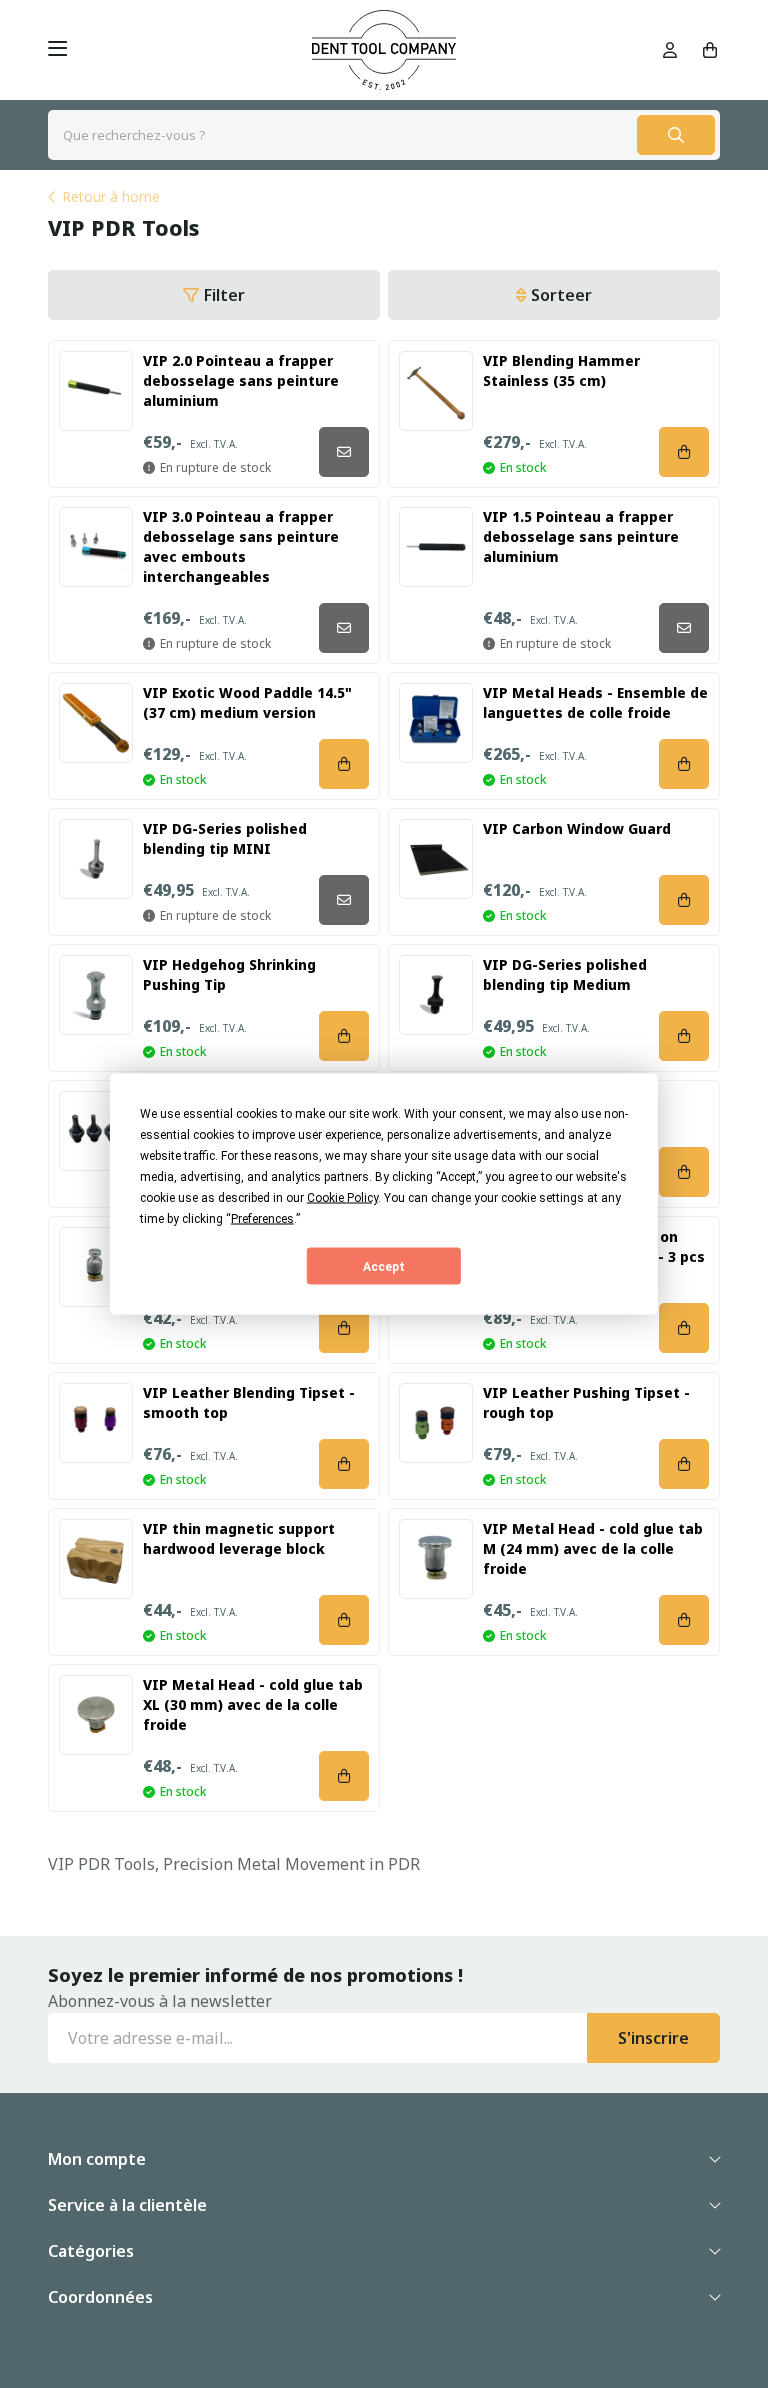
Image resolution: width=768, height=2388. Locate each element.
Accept (384, 1266)
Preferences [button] (262, 1219)
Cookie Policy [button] (342, 1198)
